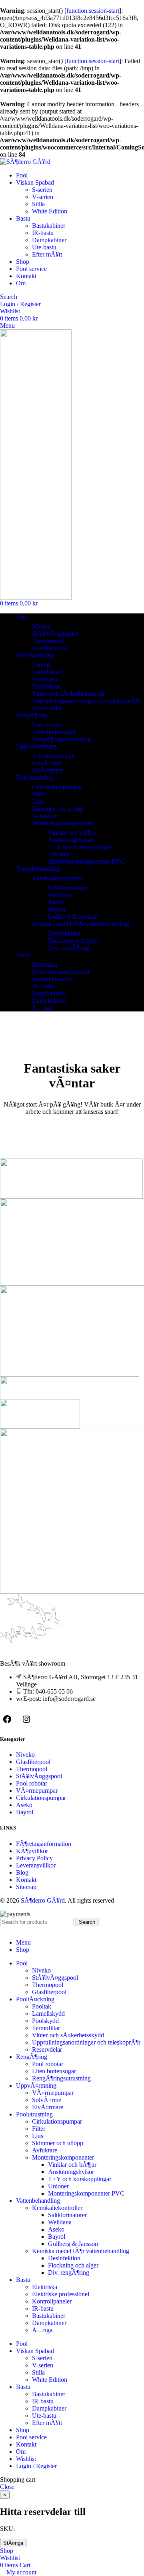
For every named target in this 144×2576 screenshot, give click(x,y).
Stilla (38, 204)
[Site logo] (25, 162)
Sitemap (26, 1887)
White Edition (50, 211)
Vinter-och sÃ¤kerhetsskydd (68, 694)
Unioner (58, 854)
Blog (22, 1872)
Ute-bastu (44, 247)
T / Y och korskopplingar (80, 847)
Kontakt (26, 1880)
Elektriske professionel (61, 972)
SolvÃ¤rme (47, 763)
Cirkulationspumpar (57, 787)
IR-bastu (43, 233)
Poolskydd (45, 679)
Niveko (41, 626)
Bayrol (57, 909)
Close (7, 2487)
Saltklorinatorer (67, 888)
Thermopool (48, 641)
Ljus (38, 801)
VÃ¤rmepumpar (53, 756)
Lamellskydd (48, 672)
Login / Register (36, 2466)
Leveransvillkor (36, 1865)
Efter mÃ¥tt (47, 254)
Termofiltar (46, 686)
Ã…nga (42, 1008)
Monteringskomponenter (63, 823)
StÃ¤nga (13, 2543)
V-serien (43, 197)
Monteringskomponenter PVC (86, 861)
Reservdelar (47, 708)
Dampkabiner (49, 240)
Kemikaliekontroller (57, 878)
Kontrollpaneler (52, 979)
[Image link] (30, 1651)
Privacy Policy (34, 1858)
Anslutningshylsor (71, 840)
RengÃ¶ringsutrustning (61, 739)
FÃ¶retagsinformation (44, 1844)
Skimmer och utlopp (58, 809)
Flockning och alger (73, 941)
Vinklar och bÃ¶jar (72, 833)
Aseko (56, 902)
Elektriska (45, 965)
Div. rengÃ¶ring (69, 948)
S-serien (42, 190)
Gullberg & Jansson (73, 917)
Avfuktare (45, 816)
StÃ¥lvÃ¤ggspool (55, 634)
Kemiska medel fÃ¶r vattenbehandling (81, 924)
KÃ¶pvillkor (32, 1851)
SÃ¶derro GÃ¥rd (43, 1900)
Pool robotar (48, 725)
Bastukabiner (49, 226)
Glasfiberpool (49, 648)
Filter (39, 794)
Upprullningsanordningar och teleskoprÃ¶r (86, 701)
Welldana (60, 895)
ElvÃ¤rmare (48, 770)
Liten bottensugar (54, 732)
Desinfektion (64, 933)
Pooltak (42, 665)
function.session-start (93, 11)
